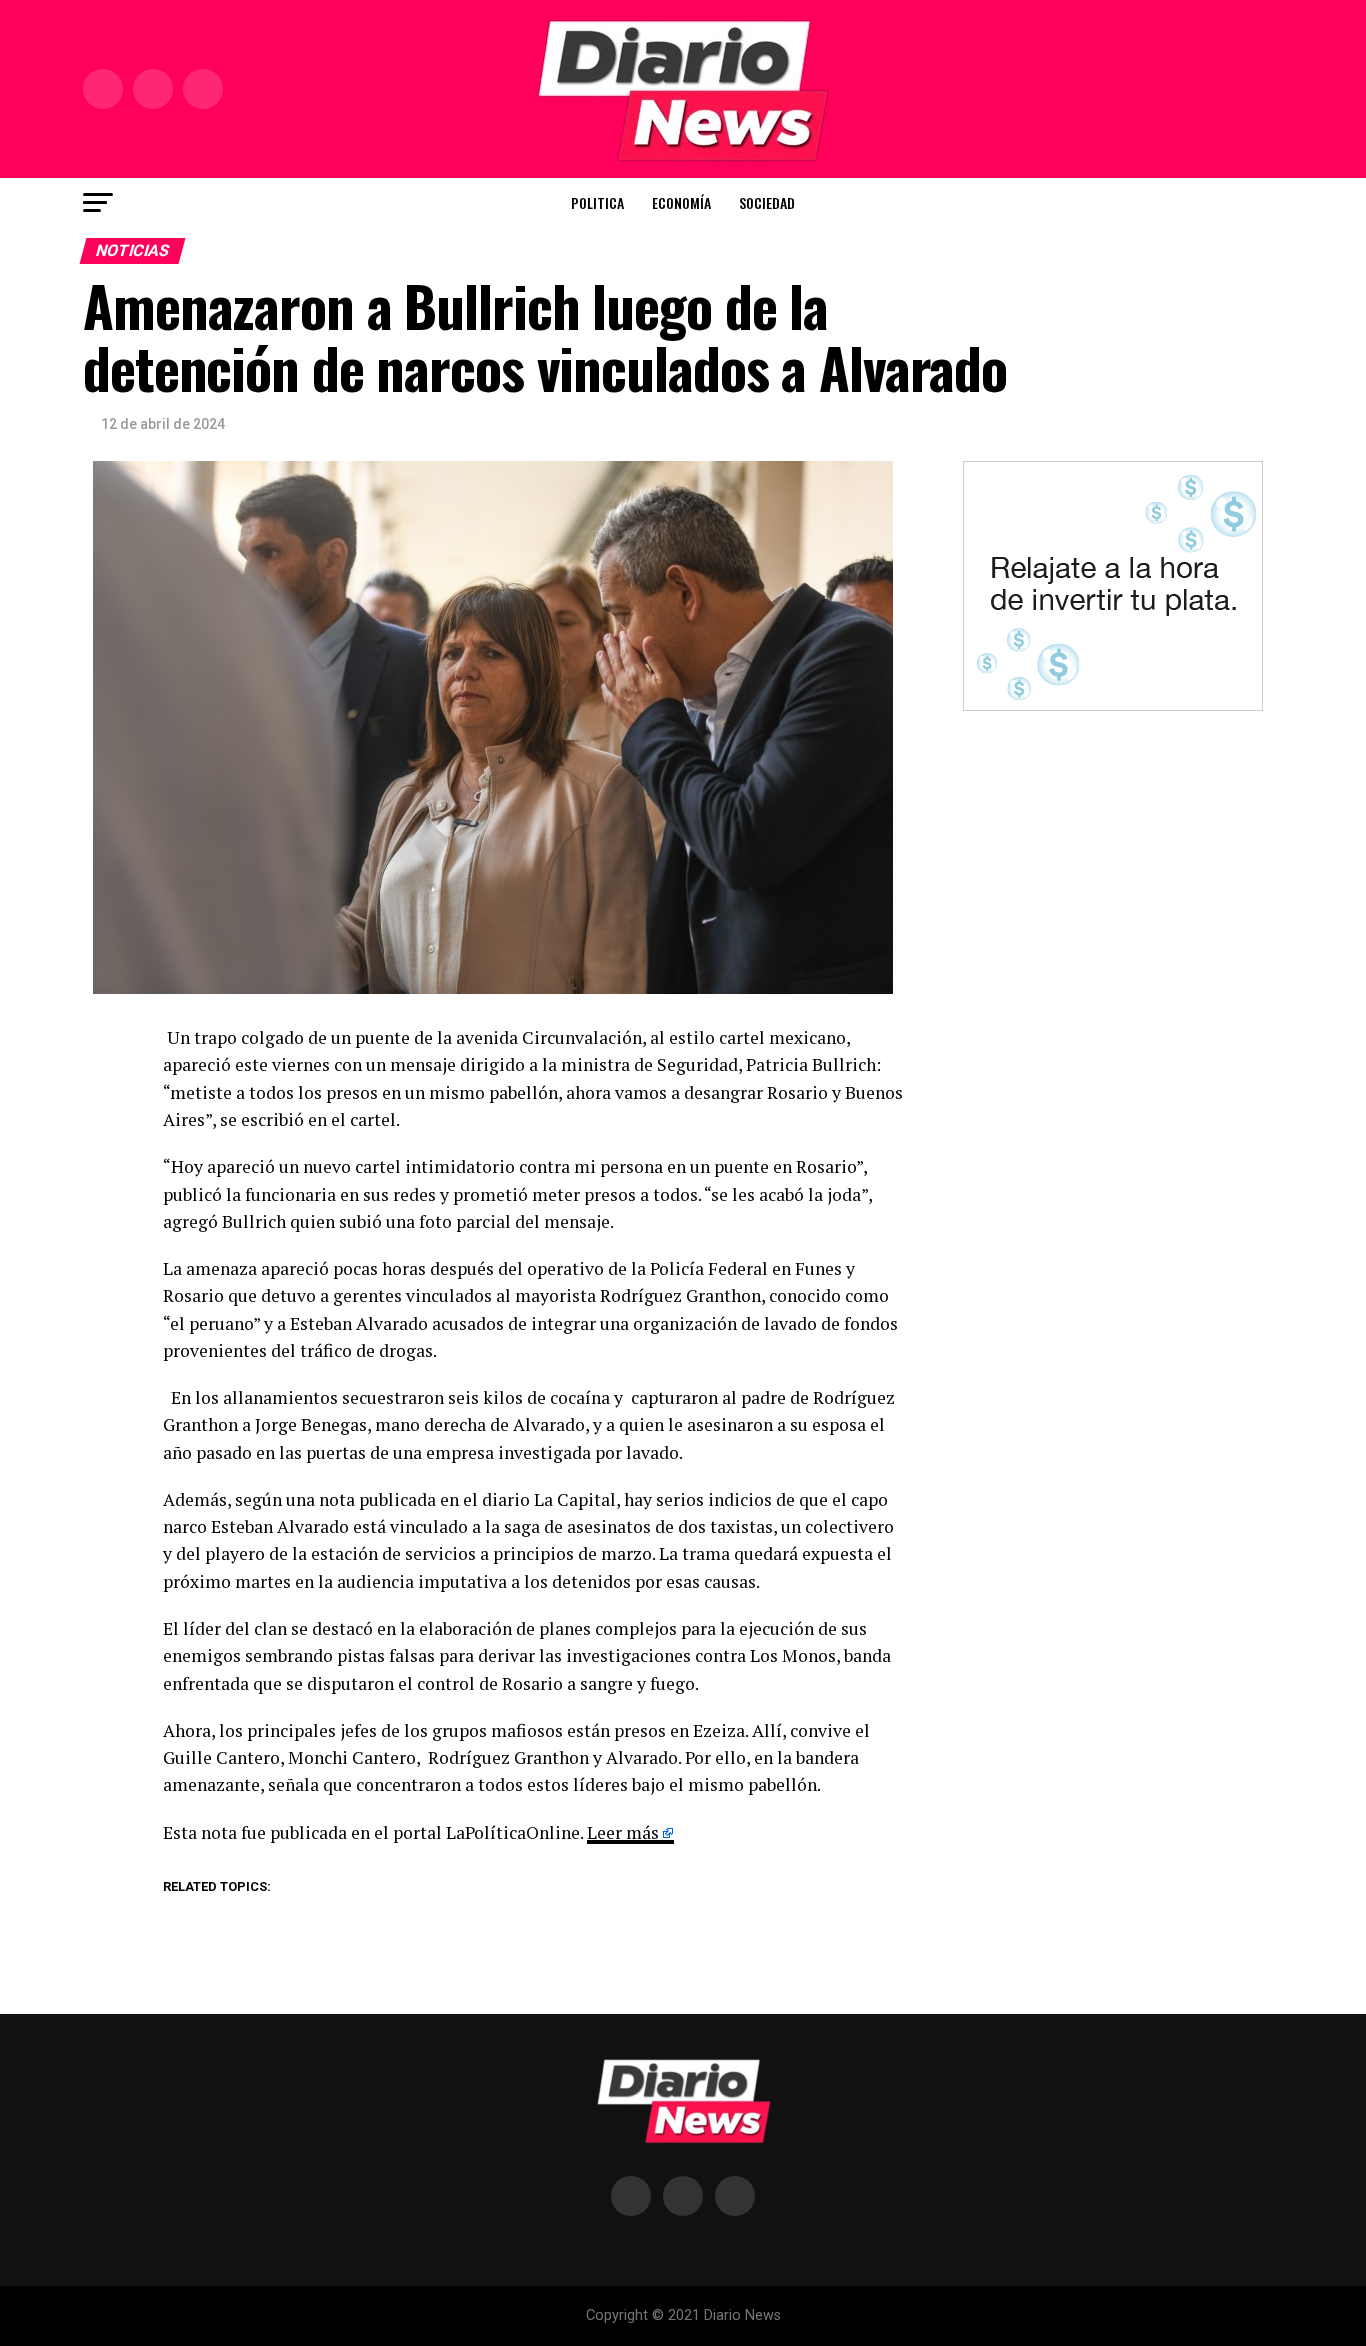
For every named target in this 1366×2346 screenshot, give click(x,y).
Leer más (623, 1832)
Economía (681, 202)
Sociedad (767, 202)
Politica (597, 202)
